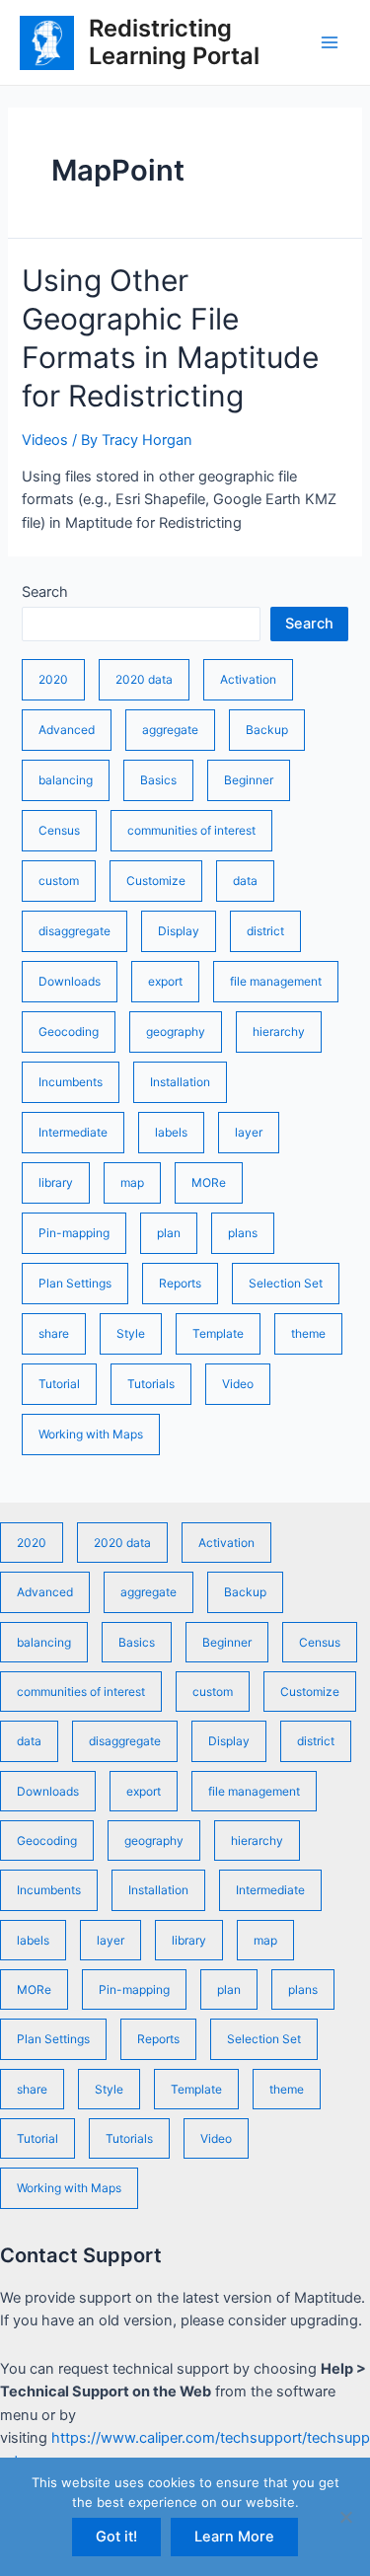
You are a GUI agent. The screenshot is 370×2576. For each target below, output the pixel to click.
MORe (209, 1182)
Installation (180, 1082)
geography (176, 1031)
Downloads (70, 981)
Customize (156, 881)
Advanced (67, 730)
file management (276, 981)
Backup (267, 730)
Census (59, 830)
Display (179, 931)
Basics (158, 780)
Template (218, 1333)
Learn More (234, 2537)
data (245, 881)
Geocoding (69, 1031)
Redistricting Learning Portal (174, 42)
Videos (45, 440)
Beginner (249, 780)
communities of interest (191, 830)
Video (238, 1384)
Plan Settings (75, 1283)
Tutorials (151, 1384)
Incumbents (71, 1082)
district (265, 931)
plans (243, 1233)
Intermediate (73, 1132)
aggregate (170, 730)
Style (131, 1333)
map (132, 1182)
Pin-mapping (74, 1233)
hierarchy (279, 1031)
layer (249, 1132)
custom (59, 881)
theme (308, 1333)
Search (45, 592)
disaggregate (74, 931)
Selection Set (286, 1283)
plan (169, 1233)
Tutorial (59, 1384)
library (56, 1182)
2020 (53, 679)
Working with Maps (91, 1434)
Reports (180, 1283)
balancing (66, 780)
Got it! (116, 2537)
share (54, 1333)
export (165, 981)
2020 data (144, 679)
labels (171, 1132)
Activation (248, 679)
